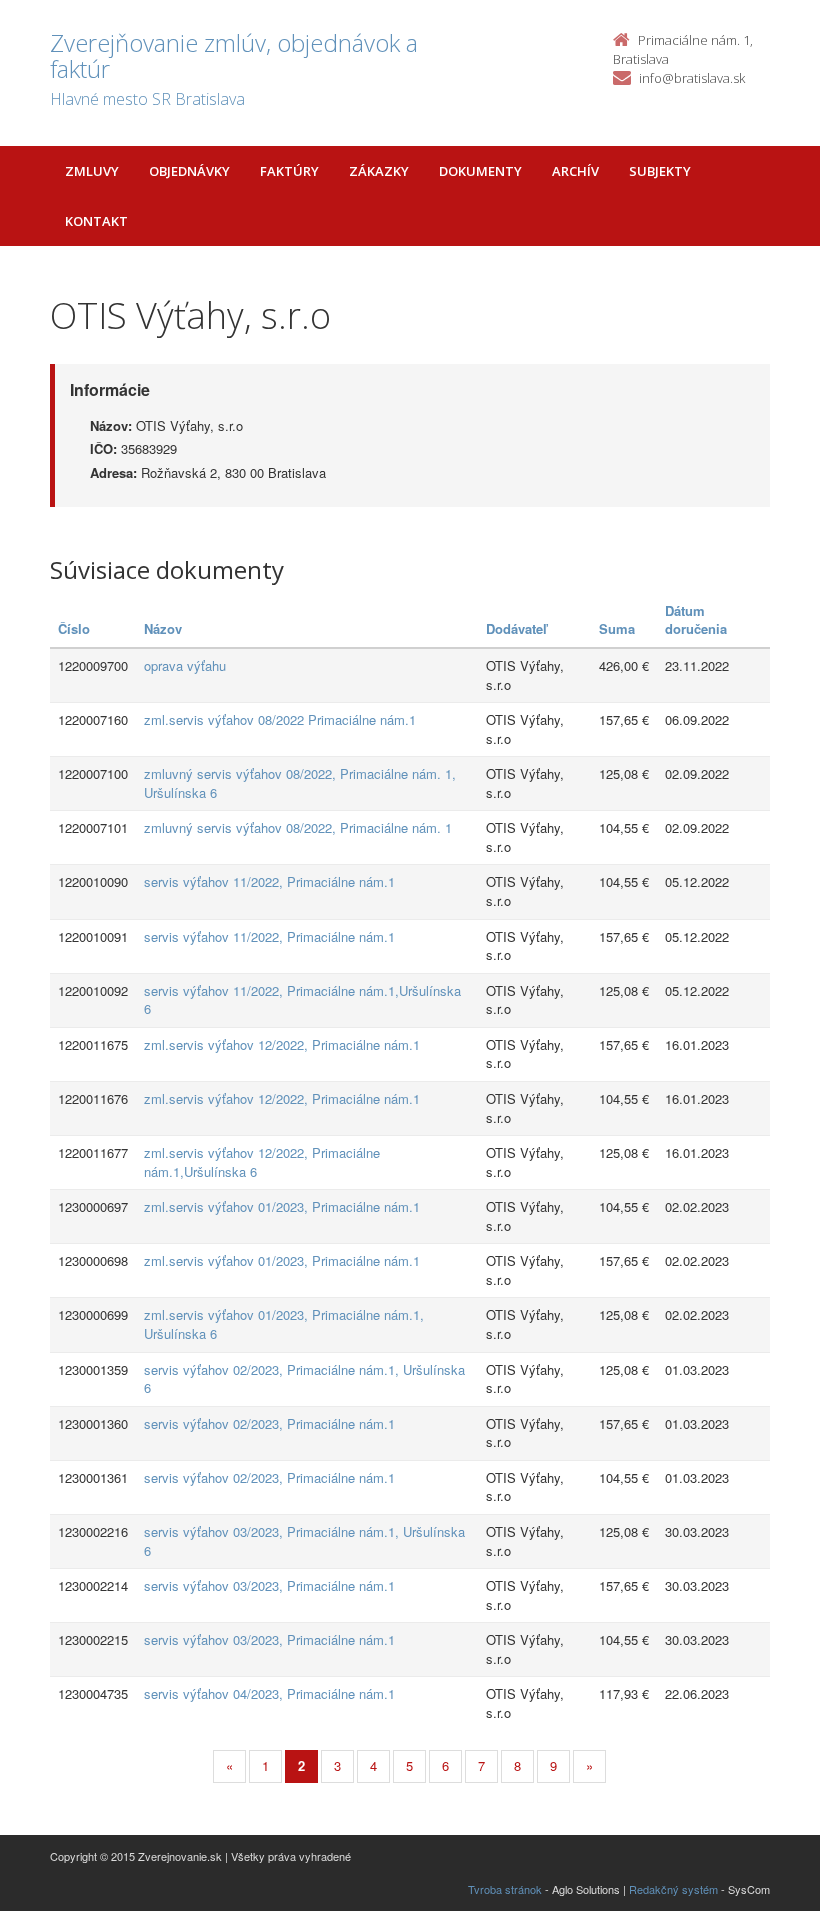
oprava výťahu (185, 665)
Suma (617, 628)
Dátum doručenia (696, 620)
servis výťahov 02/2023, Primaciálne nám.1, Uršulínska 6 (304, 1379)
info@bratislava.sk (692, 78)
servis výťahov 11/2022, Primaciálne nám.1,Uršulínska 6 (302, 1000)
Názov (163, 628)
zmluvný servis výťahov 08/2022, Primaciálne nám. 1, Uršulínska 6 (300, 783)
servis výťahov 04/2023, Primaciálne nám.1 (269, 1693)
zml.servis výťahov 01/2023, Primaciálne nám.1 (282, 1206)
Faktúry (289, 171)
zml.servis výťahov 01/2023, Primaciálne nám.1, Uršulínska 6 (284, 1324)
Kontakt (96, 221)
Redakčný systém (673, 1889)
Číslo (74, 628)
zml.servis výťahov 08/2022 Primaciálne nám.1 (280, 719)
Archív (575, 171)
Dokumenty (480, 171)
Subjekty (660, 171)
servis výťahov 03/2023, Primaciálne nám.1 (269, 1585)
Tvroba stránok (505, 1889)
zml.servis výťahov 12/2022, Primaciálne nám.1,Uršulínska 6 (262, 1162)
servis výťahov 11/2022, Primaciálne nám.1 (269, 881)
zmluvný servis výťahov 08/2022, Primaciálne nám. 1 (298, 827)
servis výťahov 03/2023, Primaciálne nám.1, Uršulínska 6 (304, 1541)
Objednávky (189, 171)
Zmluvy (92, 171)
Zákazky (379, 171)
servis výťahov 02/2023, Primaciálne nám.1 (269, 1423)
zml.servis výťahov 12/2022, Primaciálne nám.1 (282, 1044)
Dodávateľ (516, 628)
